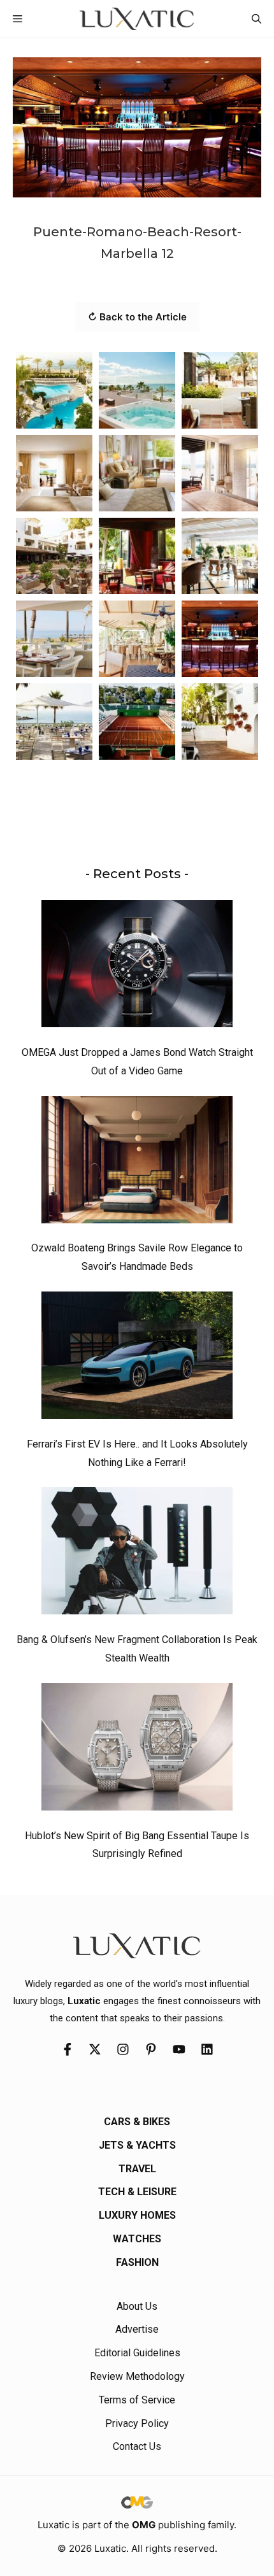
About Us (137, 2306)
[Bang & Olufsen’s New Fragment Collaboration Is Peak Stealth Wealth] (137, 1554)
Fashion (137, 2262)
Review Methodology (137, 2376)
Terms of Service (137, 2400)
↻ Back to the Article (137, 317)
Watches (137, 2239)
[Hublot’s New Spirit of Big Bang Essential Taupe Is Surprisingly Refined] (137, 1750)
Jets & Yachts (137, 2145)
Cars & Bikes (137, 2122)
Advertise (137, 2329)
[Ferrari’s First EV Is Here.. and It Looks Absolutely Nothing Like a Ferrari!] (137, 1358)
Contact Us (137, 2446)
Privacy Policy (137, 2423)
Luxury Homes (137, 2215)
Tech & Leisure (137, 2192)
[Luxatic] (137, 19)
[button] (256, 19)
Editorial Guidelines (137, 2353)
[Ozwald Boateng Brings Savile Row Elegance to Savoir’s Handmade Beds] (137, 1163)
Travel (137, 2169)
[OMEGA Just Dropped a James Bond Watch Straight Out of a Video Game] (137, 967)
